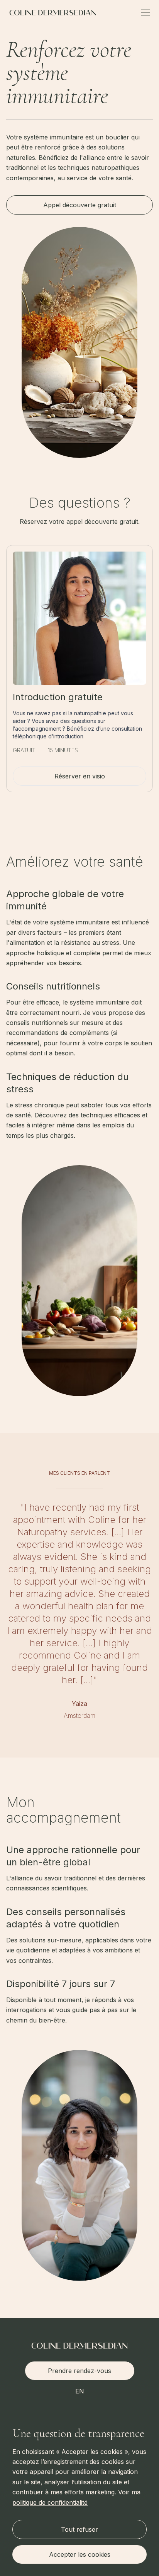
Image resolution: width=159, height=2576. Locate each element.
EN (80, 2391)
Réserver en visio (80, 776)
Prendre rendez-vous (79, 2371)
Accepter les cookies (80, 2554)
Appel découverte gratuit (80, 205)
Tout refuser (79, 2529)
